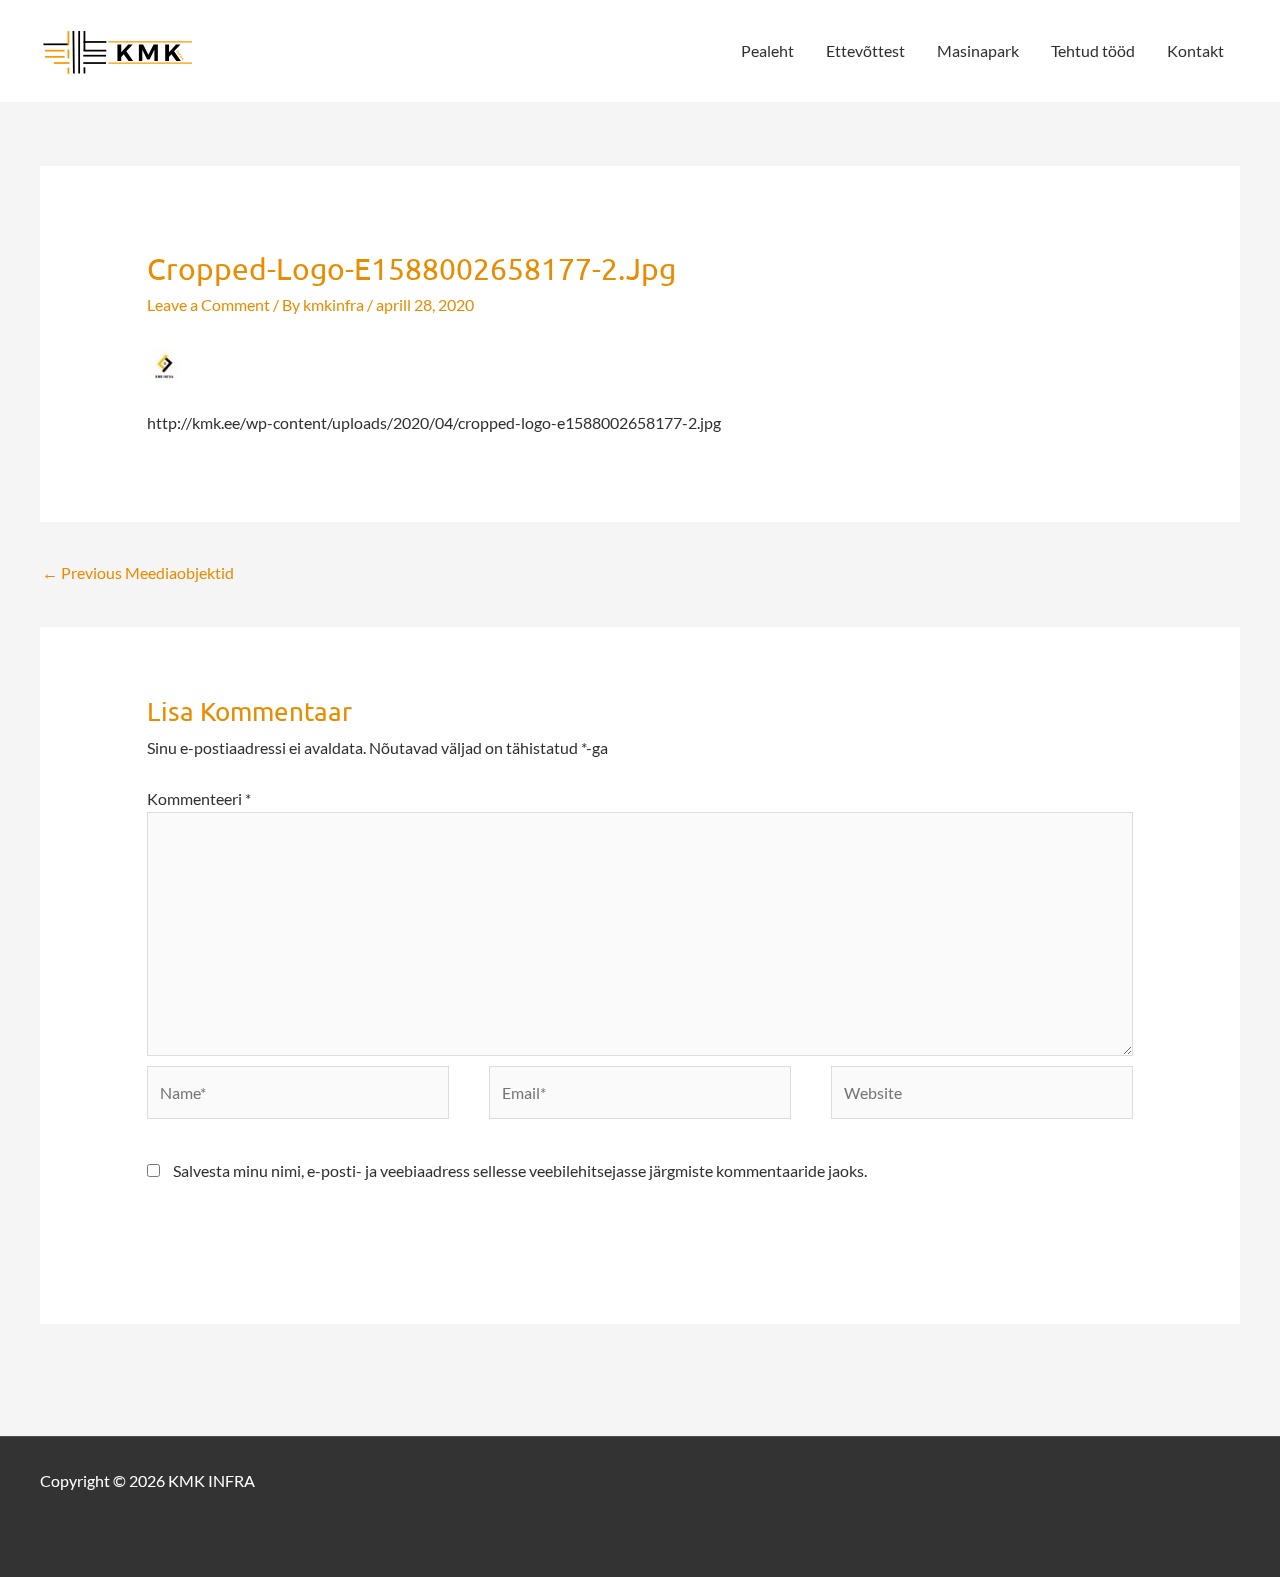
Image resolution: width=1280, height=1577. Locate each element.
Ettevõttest (865, 50)
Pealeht (767, 50)
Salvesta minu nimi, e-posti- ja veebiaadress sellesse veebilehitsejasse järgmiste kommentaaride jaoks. (520, 1170)
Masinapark (978, 50)
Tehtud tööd (1093, 50)
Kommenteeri (199, 798)
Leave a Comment (208, 304)
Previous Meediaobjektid (138, 572)
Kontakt (1195, 50)
